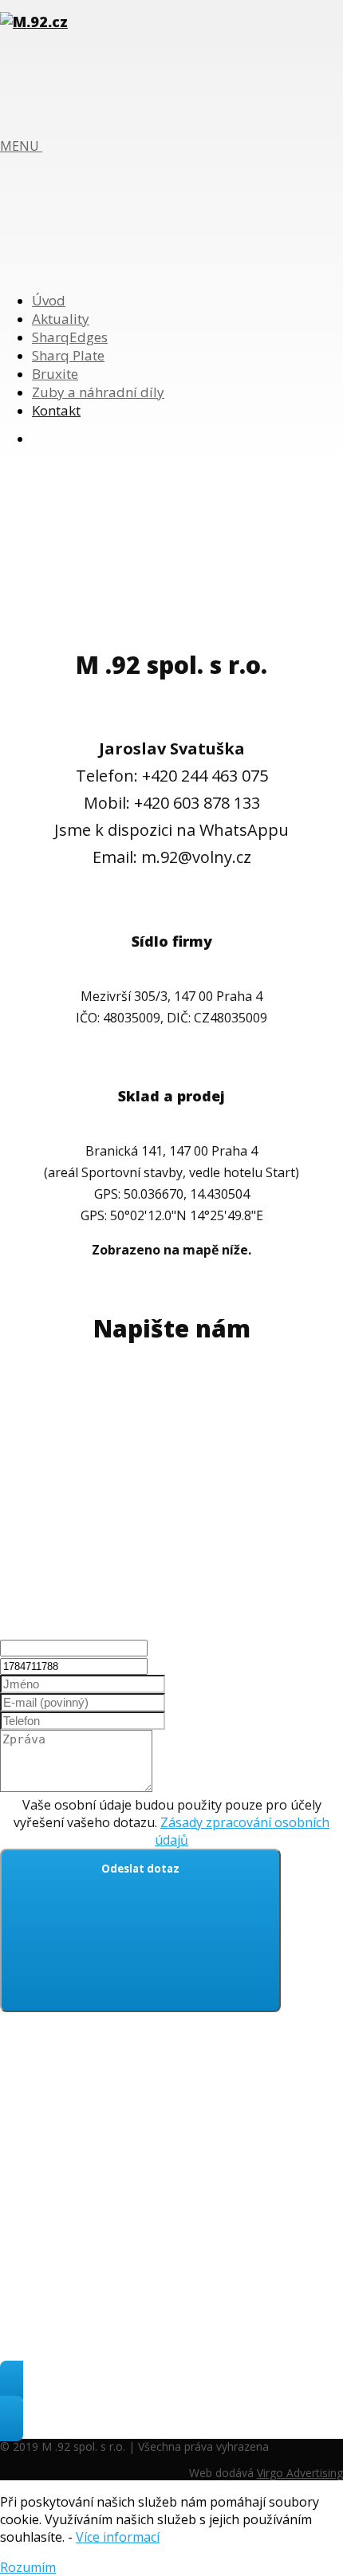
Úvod (49, 300)
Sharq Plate (68, 355)
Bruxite (55, 374)
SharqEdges (70, 337)
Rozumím (28, 2567)
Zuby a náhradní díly (98, 392)
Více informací (118, 2537)
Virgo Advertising (300, 2473)
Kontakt (56, 410)
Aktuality (61, 319)
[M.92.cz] (34, 22)
